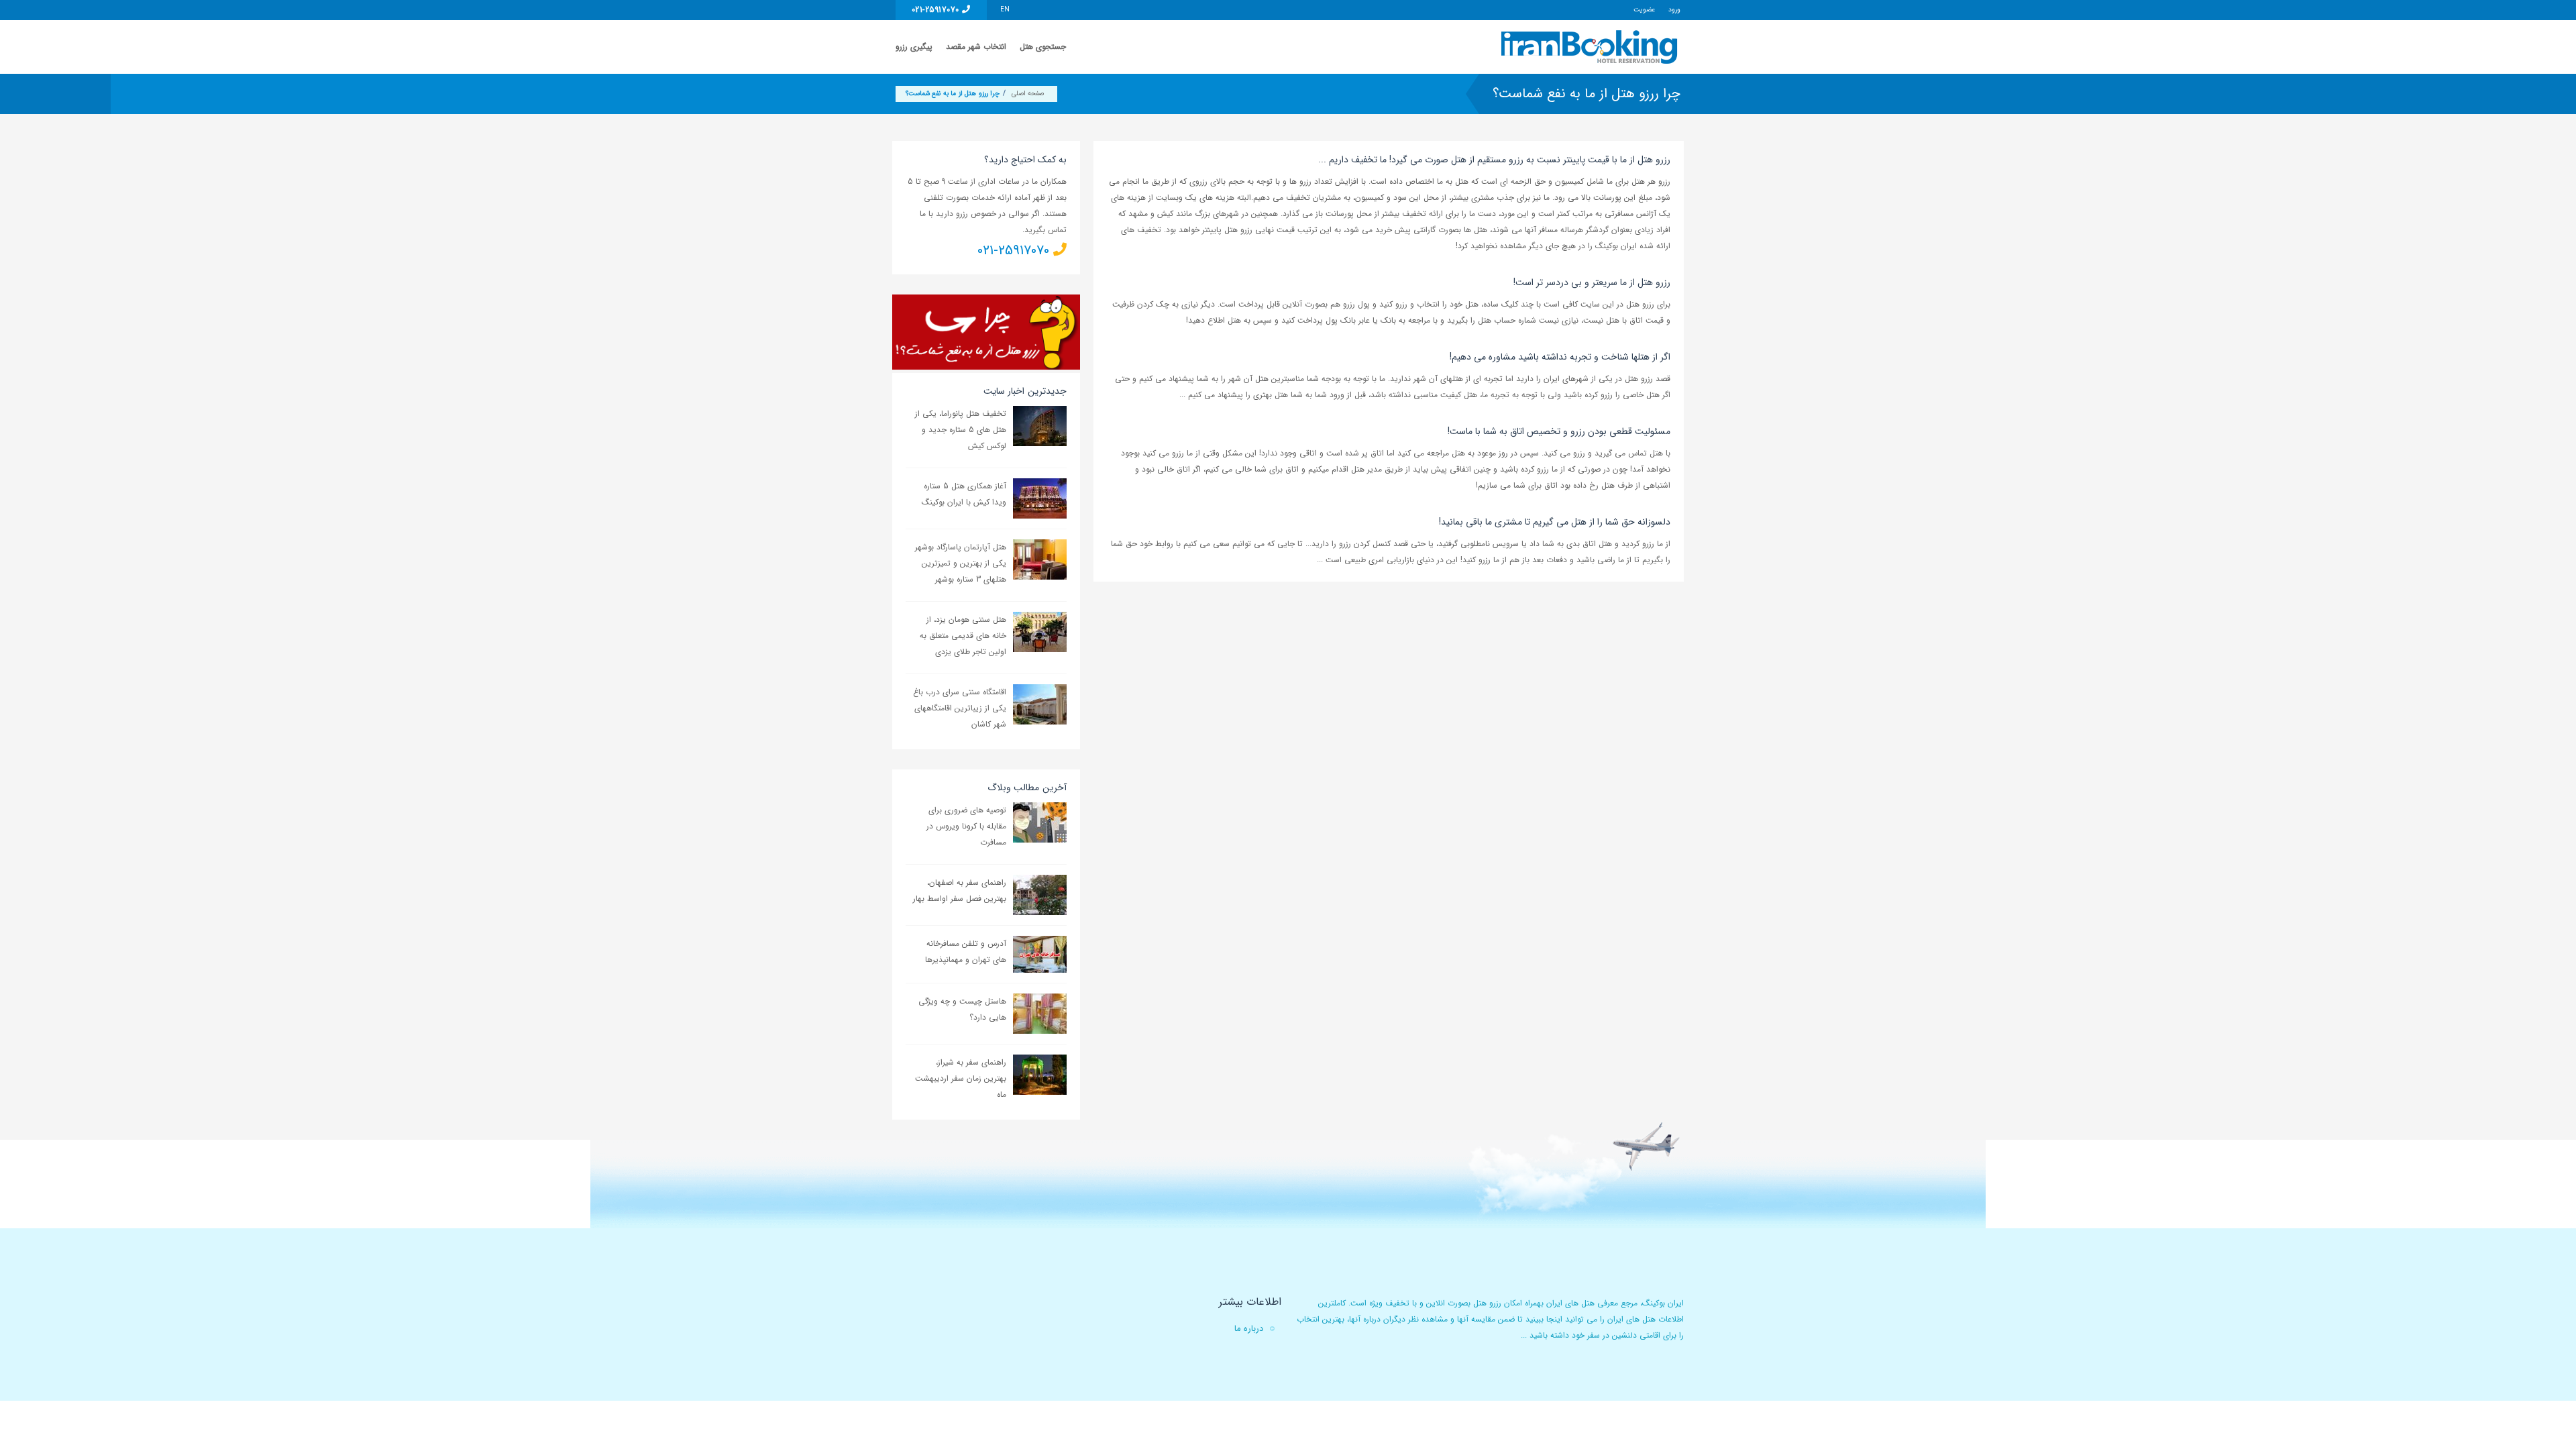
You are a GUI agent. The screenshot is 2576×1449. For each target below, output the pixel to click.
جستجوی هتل (1043, 47)
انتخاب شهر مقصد (976, 47)
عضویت (1644, 10)
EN (1005, 10)
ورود (1674, 10)
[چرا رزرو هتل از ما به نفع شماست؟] (986, 331)
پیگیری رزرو (914, 47)
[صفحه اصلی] (1591, 47)
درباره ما (1249, 1329)
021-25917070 (937, 10)
